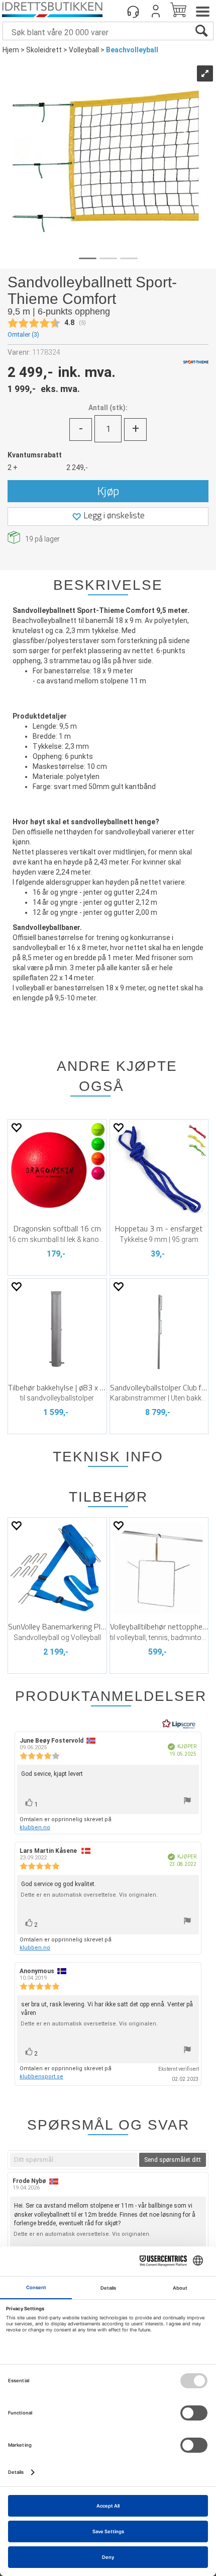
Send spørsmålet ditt (173, 2160)
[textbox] (74, 2160)
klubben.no (35, 1827)
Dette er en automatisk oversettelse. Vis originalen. (89, 1895)
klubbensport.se (41, 2077)
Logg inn (156, 11)
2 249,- (77, 467)
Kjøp (108, 491)
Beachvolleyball (132, 50)
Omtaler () (23, 334)
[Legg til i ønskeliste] (16, 1127)
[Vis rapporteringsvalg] (187, 1802)
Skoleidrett (44, 50)
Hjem (11, 50)
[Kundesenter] (133, 11)
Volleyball (84, 50)
